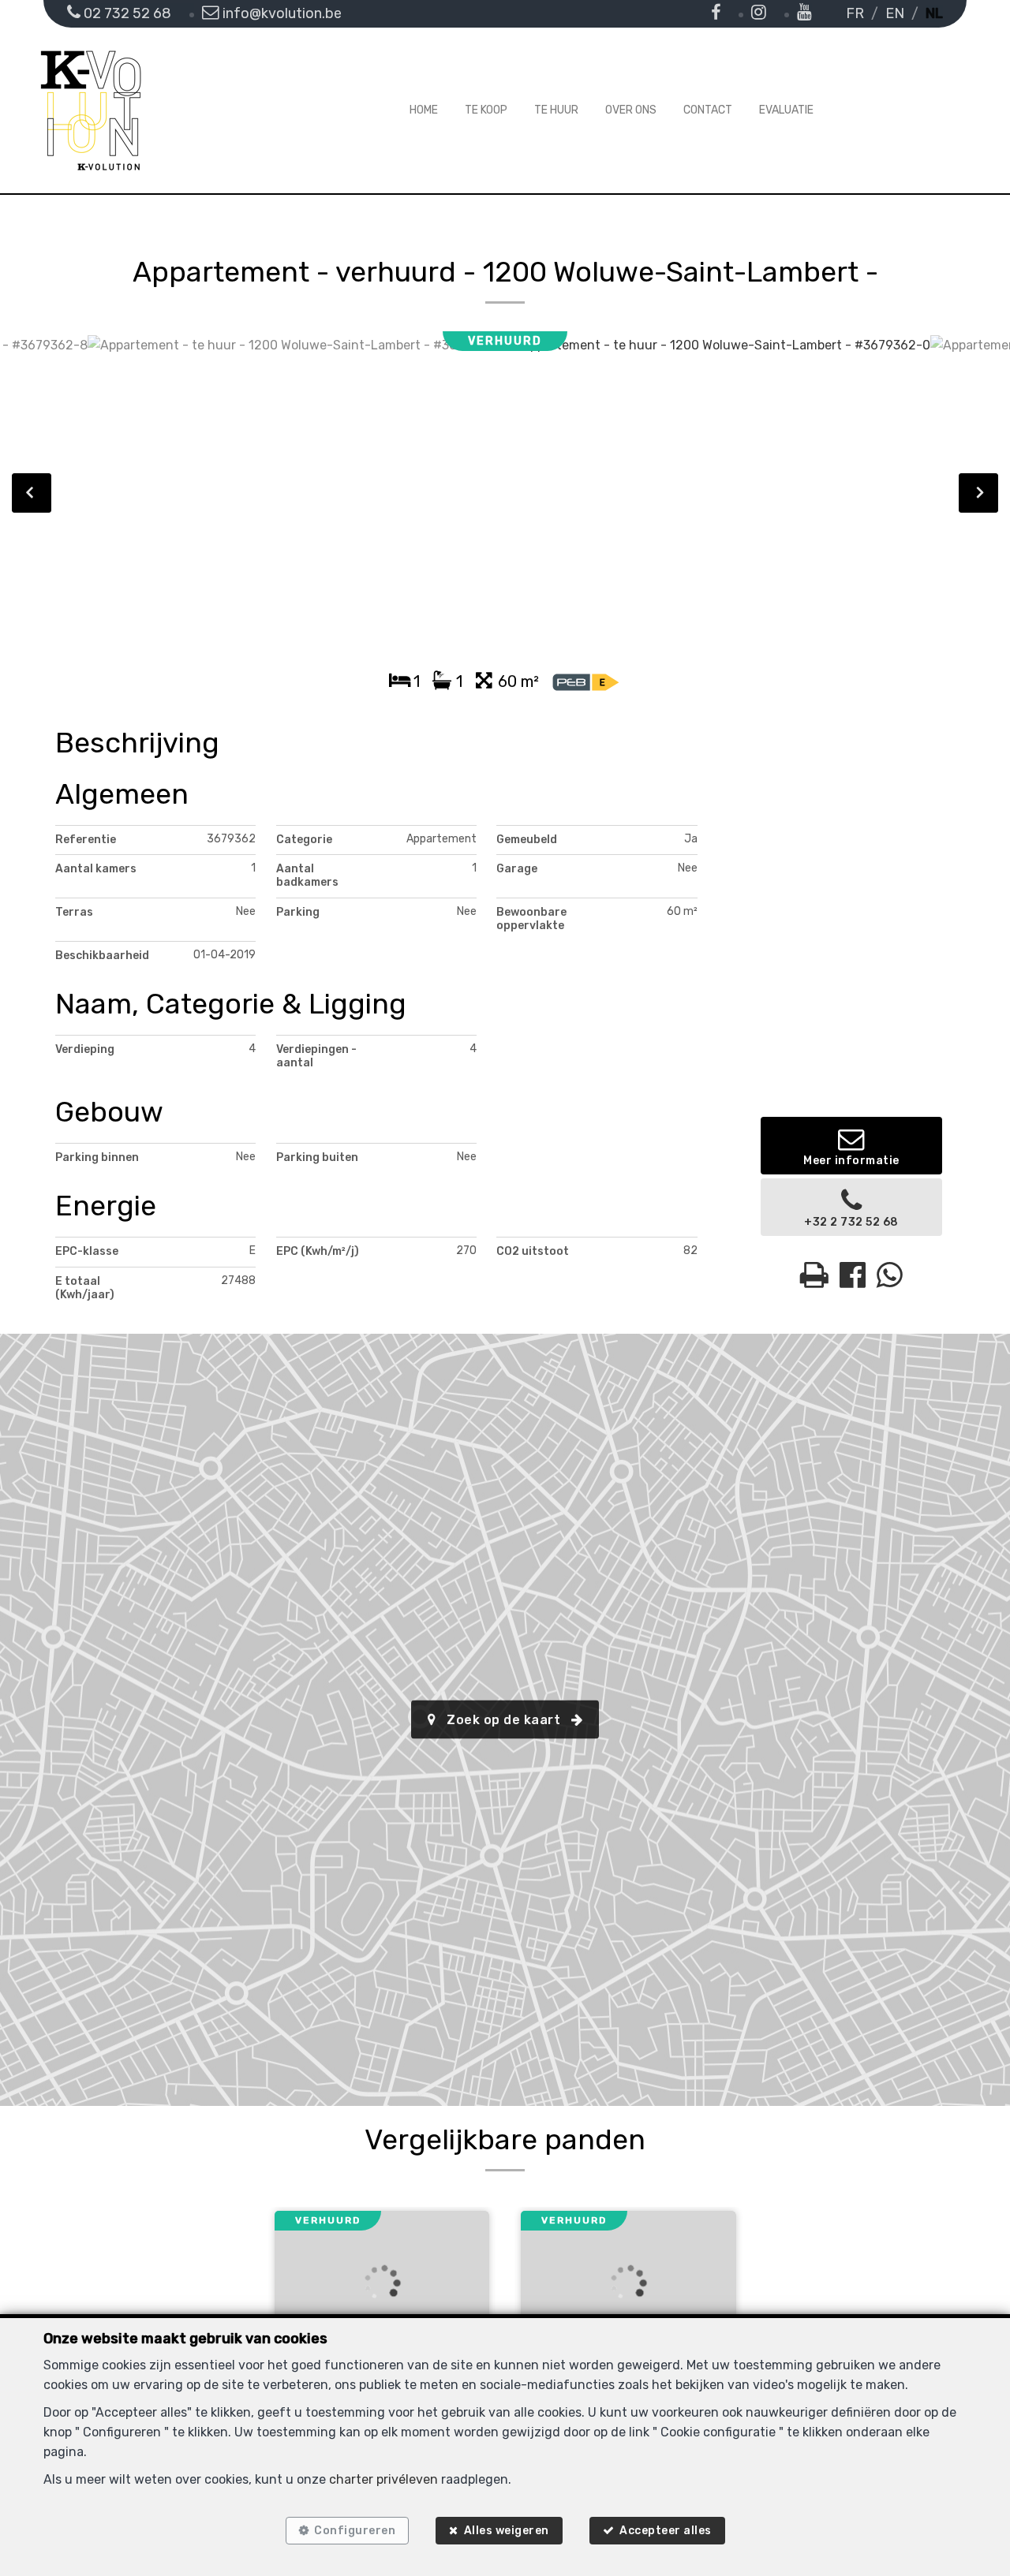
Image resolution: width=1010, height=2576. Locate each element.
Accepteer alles (666, 2531)
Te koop (486, 110)
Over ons (631, 110)
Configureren (355, 2531)
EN (895, 13)
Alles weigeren (507, 2531)
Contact (708, 110)
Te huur (556, 110)
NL (934, 13)
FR (855, 13)
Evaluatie (786, 110)
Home (424, 110)
